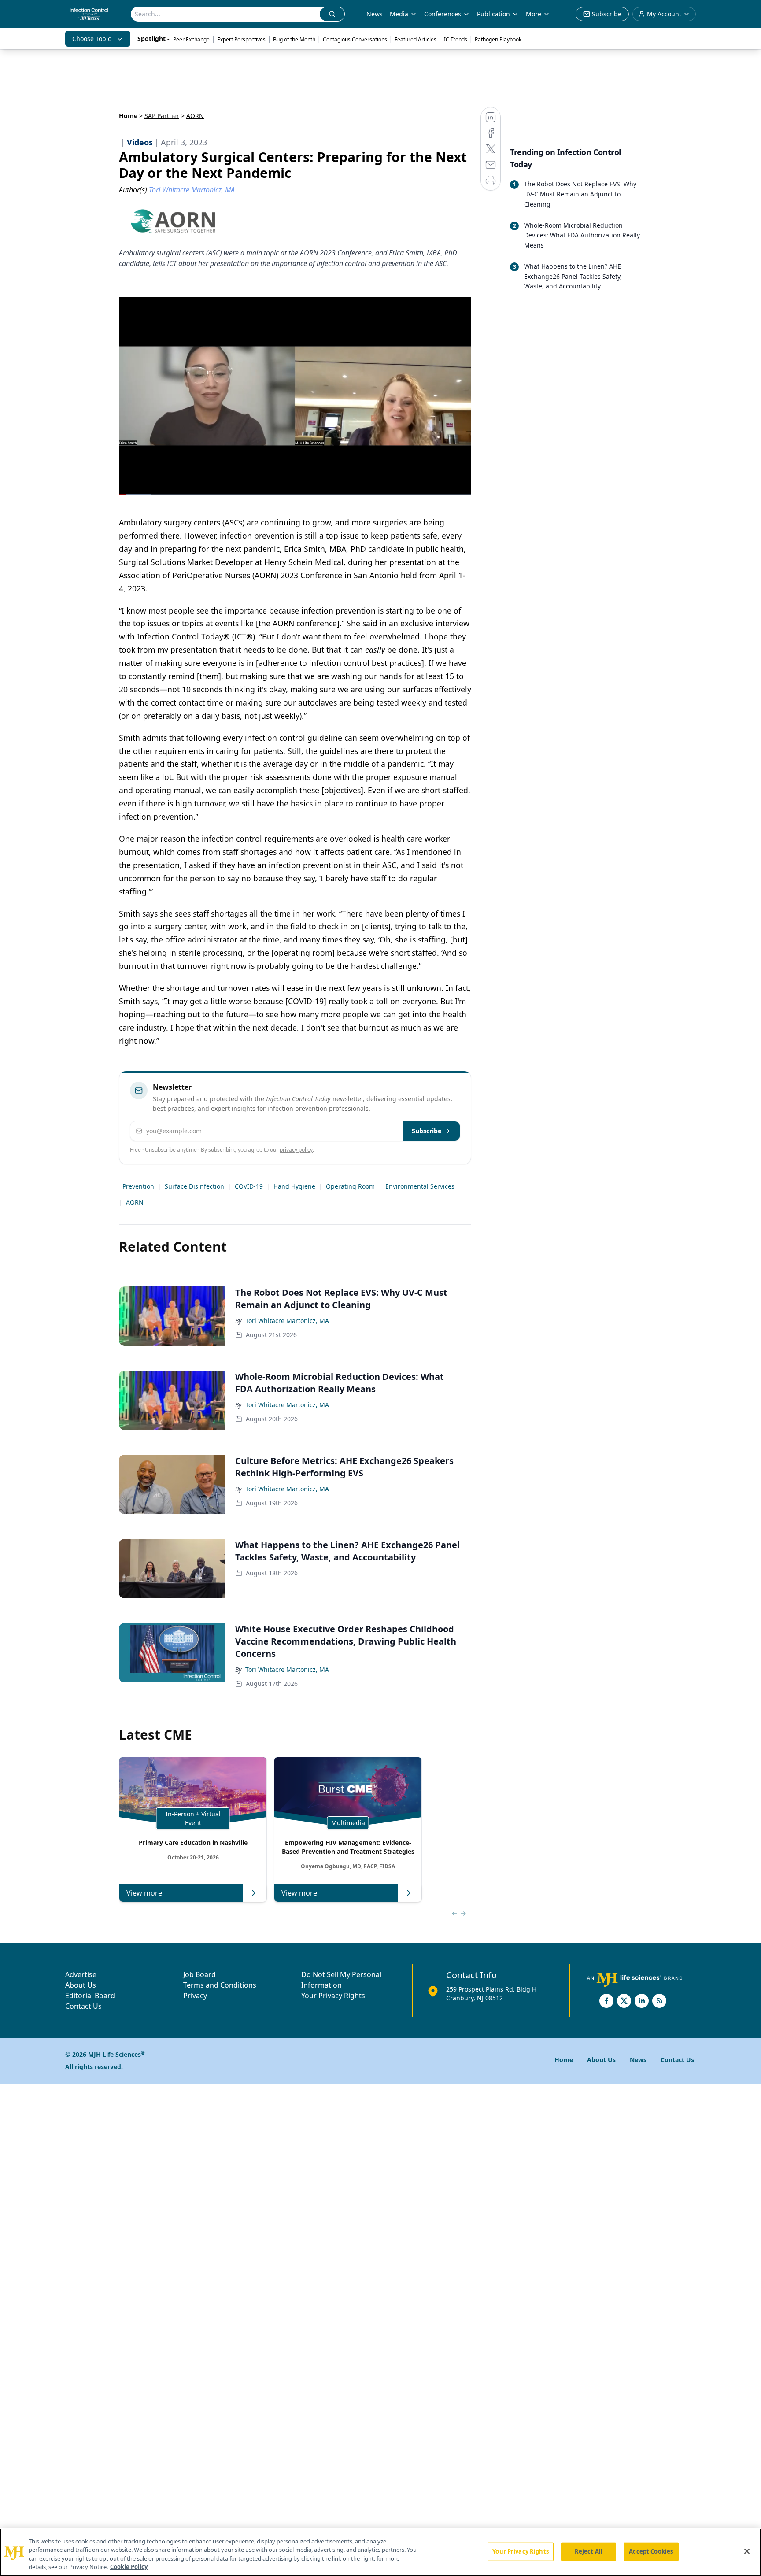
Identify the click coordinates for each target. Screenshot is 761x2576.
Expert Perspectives (241, 39)
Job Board (199, 1974)
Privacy (195, 1996)
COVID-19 (249, 1186)
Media (399, 14)
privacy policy (296, 1150)
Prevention (138, 1186)
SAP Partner (162, 116)
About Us (81, 1985)
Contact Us (83, 2006)
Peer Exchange (191, 39)
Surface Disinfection (194, 1186)
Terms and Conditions (220, 1985)
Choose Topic (92, 39)
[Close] (747, 2551)
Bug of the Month (294, 39)
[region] (380, 2552)
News (375, 14)
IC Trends (456, 39)
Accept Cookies (651, 2551)
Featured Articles (416, 39)
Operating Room (350, 1186)
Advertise (81, 1974)
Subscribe (427, 1131)
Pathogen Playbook (498, 39)
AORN (135, 1202)
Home (128, 116)
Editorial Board (90, 1996)
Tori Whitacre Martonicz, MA (287, 1321)
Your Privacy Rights (333, 1996)
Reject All (589, 2551)
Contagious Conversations (355, 39)
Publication (493, 14)
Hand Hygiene (294, 1186)
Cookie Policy (129, 2567)
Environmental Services (420, 1186)
